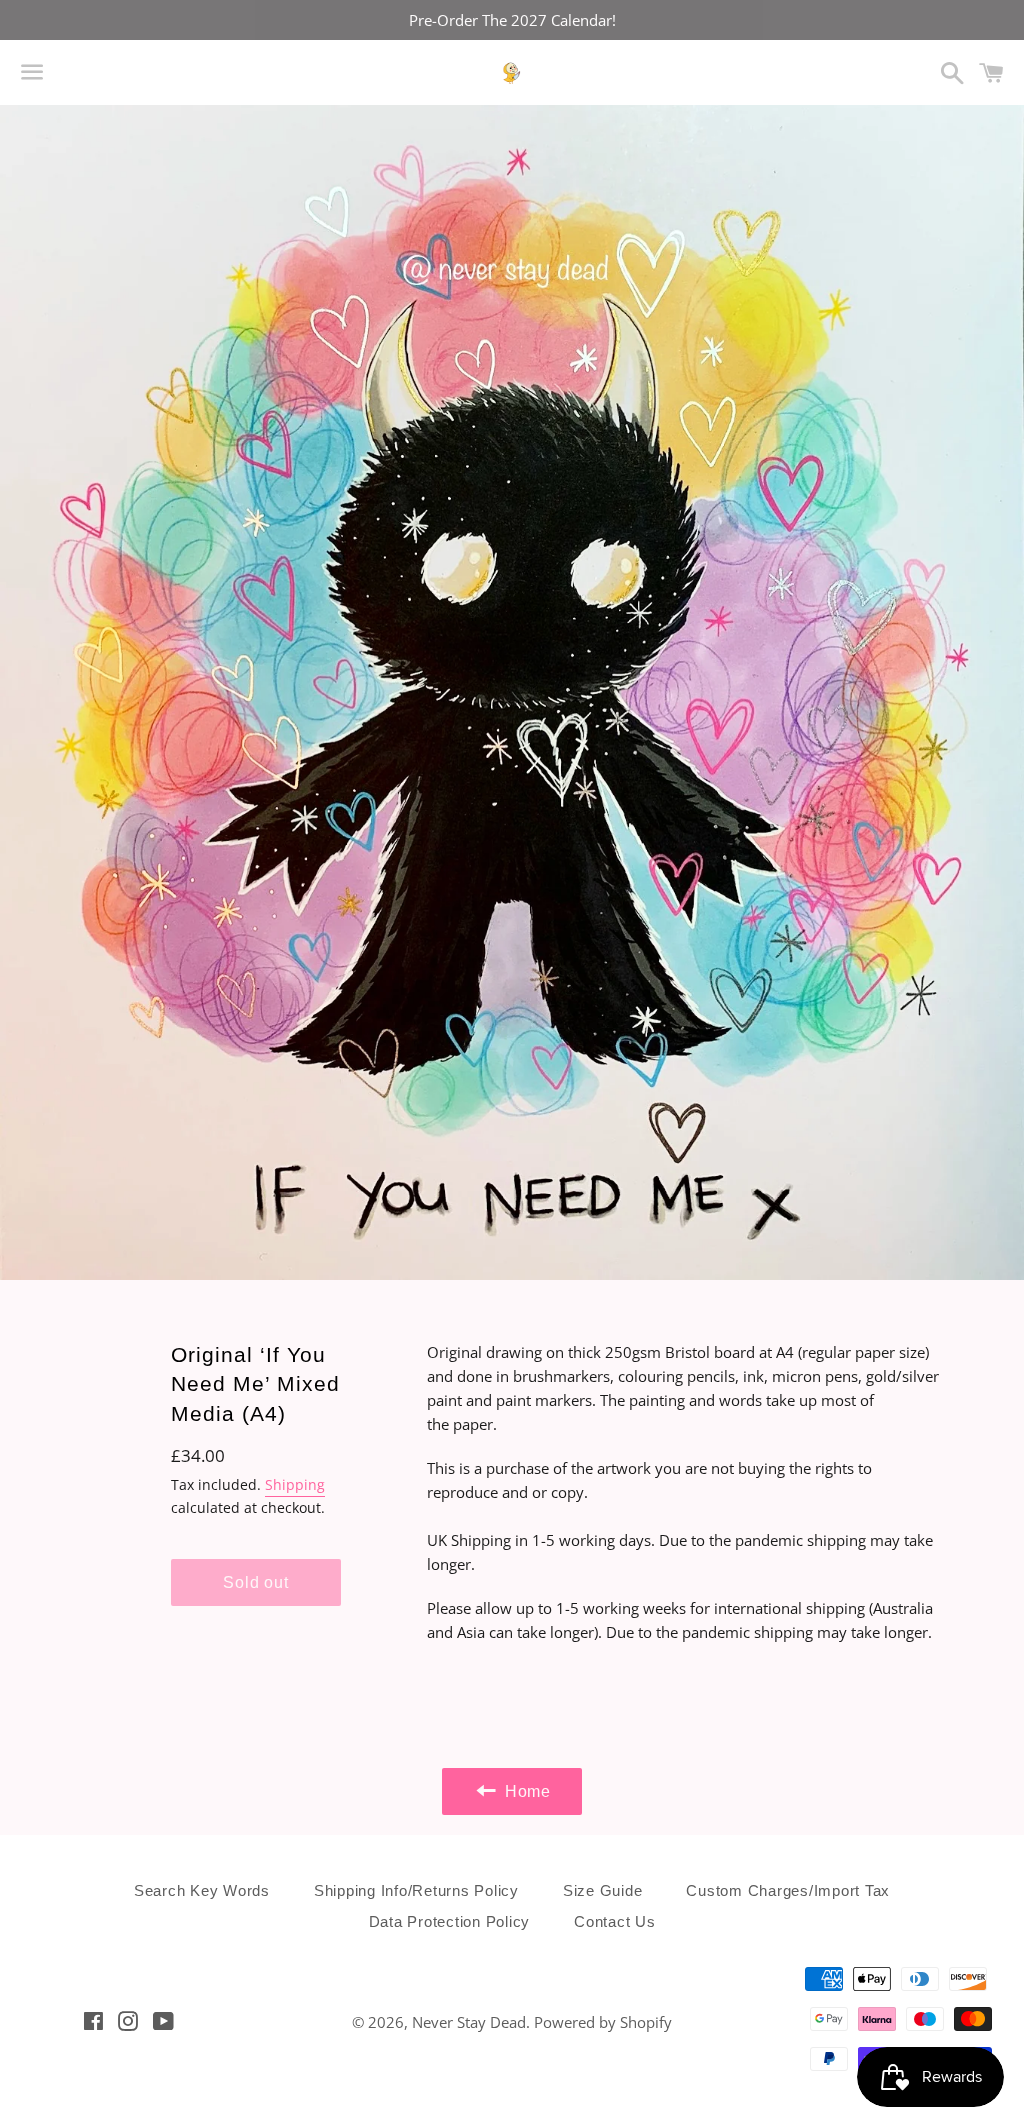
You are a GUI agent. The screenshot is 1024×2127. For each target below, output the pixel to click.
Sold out (255, 1582)
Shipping (295, 1484)
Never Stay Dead (469, 2022)
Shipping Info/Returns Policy (416, 1890)
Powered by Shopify (603, 2022)
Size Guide (603, 1890)
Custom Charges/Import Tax (788, 1890)
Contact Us (615, 1921)
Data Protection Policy (450, 1921)
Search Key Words (202, 1890)
